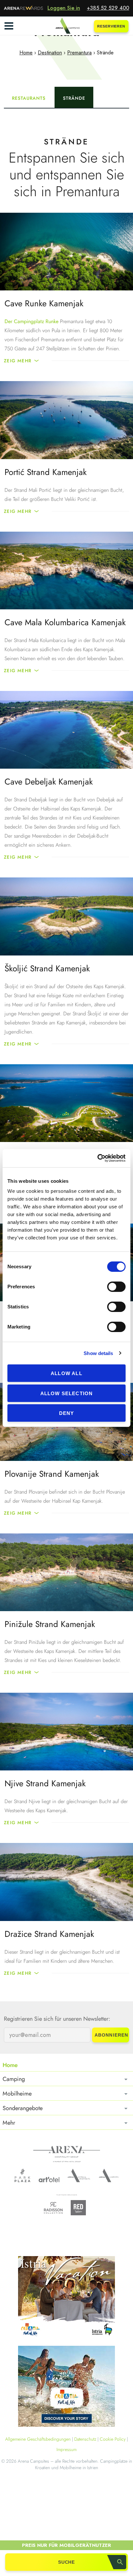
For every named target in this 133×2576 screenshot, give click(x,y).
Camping (14, 2079)
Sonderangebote (23, 2108)
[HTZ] (66, 2387)
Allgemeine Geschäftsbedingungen (38, 2439)
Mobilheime (17, 2094)
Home (26, 53)
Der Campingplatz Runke (31, 321)
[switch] (116, 1287)
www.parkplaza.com (22, 2175)
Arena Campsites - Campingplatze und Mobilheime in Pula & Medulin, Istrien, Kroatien (66, 26)
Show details (98, 1353)
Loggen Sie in (64, 8)
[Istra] (66, 2298)
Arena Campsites (109, 2175)
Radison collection (53, 2210)
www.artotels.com (49, 2180)
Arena (67, 2154)
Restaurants (29, 98)
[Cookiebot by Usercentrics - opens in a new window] (97, 1158)
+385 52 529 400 (108, 8)
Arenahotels (79, 2175)
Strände (74, 98)
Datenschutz (85, 2439)
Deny (67, 1413)
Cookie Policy (113, 2439)
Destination (50, 53)
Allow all (66, 1373)
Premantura (79, 53)
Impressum (66, 2449)
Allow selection (67, 1393)
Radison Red (80, 2208)
